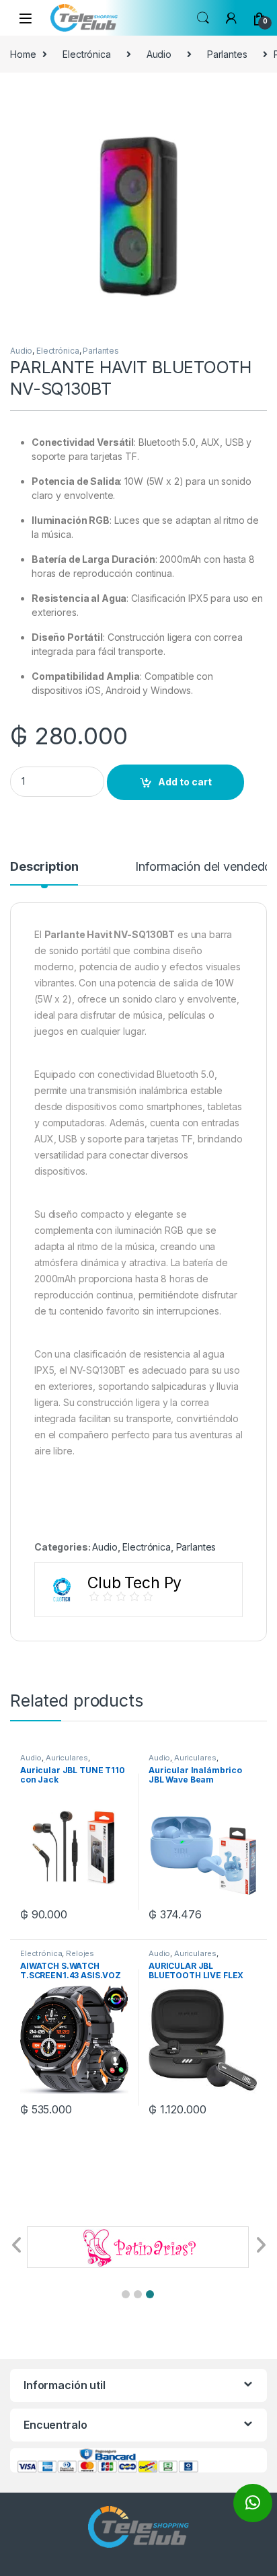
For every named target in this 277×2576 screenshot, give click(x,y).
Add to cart (185, 782)
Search (203, 18)
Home (23, 54)
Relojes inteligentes (57, 1957)
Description (44, 867)
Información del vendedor (205, 867)
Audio (159, 54)
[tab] (44, 873)
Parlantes (227, 54)
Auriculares (67, 1758)
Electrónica (86, 54)
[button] (126, 2294)
